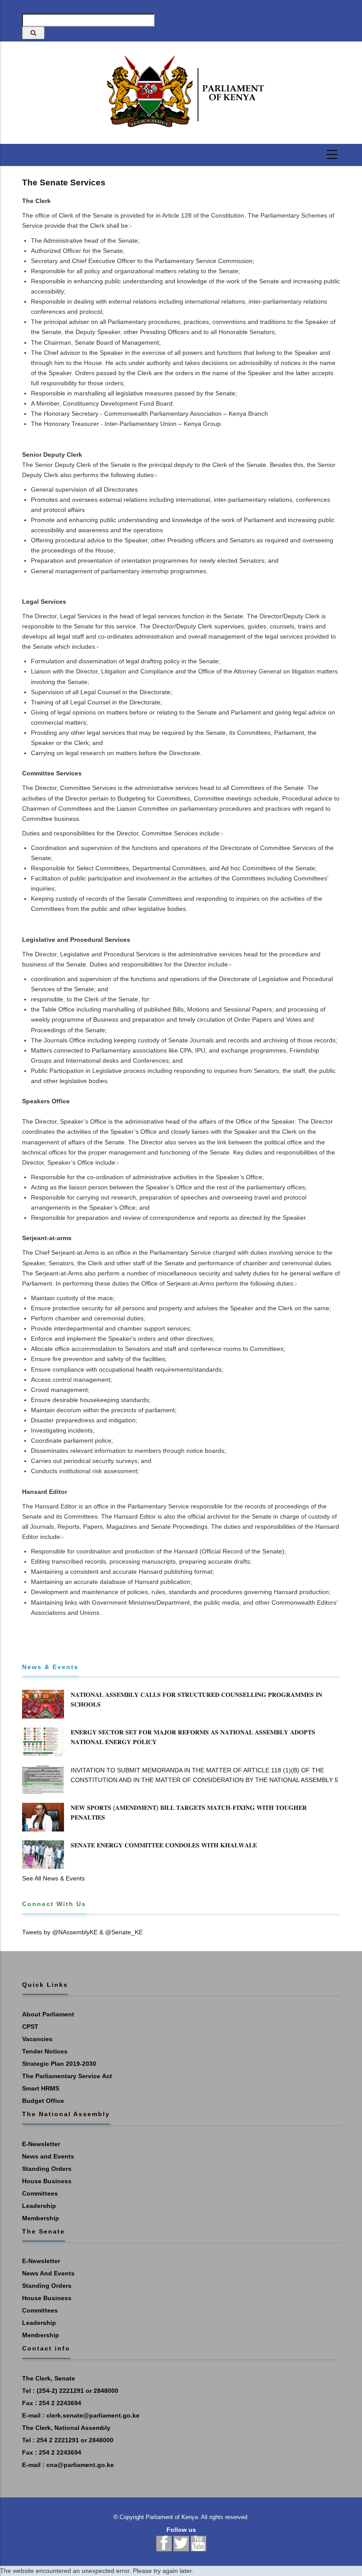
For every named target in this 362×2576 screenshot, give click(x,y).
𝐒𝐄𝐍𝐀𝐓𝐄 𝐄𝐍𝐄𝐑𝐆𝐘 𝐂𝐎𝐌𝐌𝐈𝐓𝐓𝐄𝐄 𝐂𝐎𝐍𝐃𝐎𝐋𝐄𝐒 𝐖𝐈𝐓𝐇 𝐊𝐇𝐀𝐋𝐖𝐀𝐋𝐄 (164, 1845)
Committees (40, 2193)
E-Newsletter (41, 2144)
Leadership (39, 2206)
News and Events (48, 2156)
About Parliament (48, 2014)
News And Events (48, 2273)
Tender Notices (45, 2051)
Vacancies (37, 2039)
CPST (30, 2027)
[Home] (181, 92)
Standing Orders (47, 2169)
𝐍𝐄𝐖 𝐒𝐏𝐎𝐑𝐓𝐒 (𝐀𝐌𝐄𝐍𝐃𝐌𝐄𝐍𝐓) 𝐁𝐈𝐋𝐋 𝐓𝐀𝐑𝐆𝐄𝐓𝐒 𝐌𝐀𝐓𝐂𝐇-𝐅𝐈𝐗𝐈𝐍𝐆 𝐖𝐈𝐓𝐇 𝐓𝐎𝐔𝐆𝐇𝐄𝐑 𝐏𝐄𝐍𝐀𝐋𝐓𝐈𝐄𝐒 (189, 1813)
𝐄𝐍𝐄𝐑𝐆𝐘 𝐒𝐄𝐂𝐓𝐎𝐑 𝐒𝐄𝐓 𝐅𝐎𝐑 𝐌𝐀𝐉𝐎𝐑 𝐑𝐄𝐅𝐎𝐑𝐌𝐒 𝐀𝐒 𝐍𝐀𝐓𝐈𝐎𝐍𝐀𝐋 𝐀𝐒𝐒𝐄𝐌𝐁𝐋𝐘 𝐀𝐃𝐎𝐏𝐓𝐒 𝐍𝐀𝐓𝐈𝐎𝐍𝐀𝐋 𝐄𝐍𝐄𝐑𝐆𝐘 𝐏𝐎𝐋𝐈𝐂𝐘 (193, 1737)
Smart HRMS (41, 2088)
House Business (47, 2181)
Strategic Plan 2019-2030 (59, 2064)
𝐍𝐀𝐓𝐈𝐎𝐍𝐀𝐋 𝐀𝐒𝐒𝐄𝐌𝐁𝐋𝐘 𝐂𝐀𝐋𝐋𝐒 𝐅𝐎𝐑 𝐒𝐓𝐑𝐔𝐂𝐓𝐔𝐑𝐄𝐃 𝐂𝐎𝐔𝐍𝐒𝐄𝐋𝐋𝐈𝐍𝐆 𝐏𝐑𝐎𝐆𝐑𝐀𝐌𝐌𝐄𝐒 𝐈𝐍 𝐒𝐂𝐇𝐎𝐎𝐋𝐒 (196, 1700)
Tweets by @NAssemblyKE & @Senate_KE (82, 1932)
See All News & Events (53, 1878)
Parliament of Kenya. (173, 2517)
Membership (41, 2218)
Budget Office (43, 2101)
